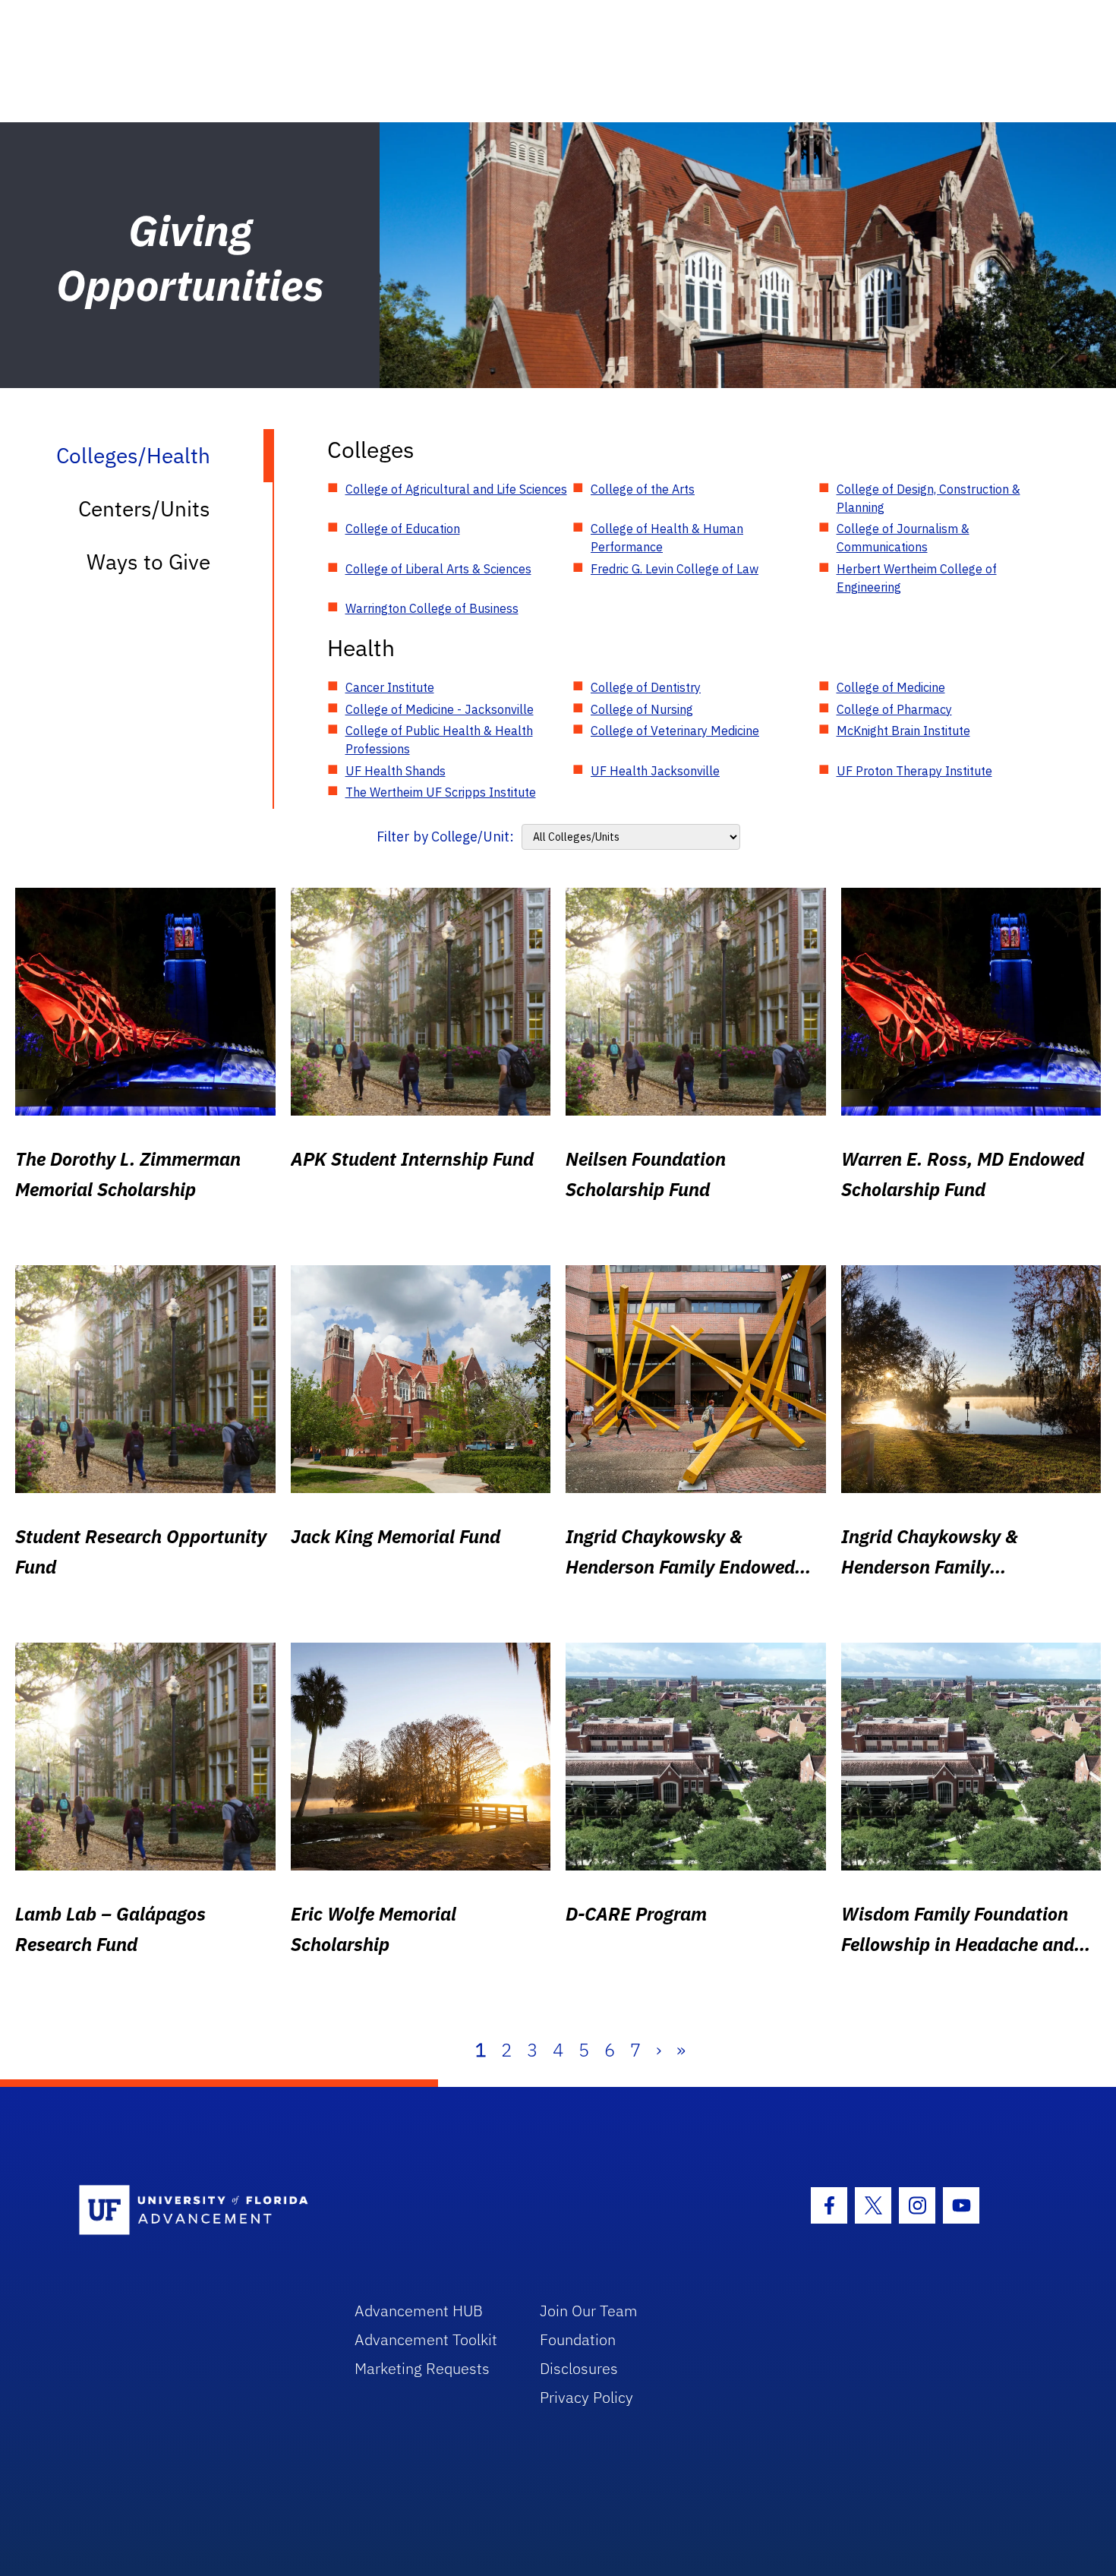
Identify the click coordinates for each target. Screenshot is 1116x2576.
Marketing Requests (422, 2368)
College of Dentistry (646, 687)
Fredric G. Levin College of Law (675, 569)
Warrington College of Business (432, 608)
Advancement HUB (419, 2311)
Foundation (578, 2339)
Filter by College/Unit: (445, 837)
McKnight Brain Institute (903, 731)
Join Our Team (589, 2311)
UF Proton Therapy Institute (914, 771)
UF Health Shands (396, 771)
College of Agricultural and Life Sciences (456, 489)
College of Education (403, 529)
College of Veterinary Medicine (675, 731)
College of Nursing (642, 709)
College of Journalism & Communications (903, 538)
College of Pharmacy (894, 709)
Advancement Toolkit (426, 2339)
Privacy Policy (586, 2397)
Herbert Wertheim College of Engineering (917, 578)
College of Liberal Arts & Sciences (438, 569)
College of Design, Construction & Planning (928, 498)
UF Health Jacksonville (655, 771)
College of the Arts (643, 489)
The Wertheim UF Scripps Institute (441, 792)
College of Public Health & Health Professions (439, 740)
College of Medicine (891, 687)
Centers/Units (144, 508)
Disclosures (579, 2368)
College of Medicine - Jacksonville (440, 709)
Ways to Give (148, 562)
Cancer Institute (390, 687)
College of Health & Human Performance (667, 538)
